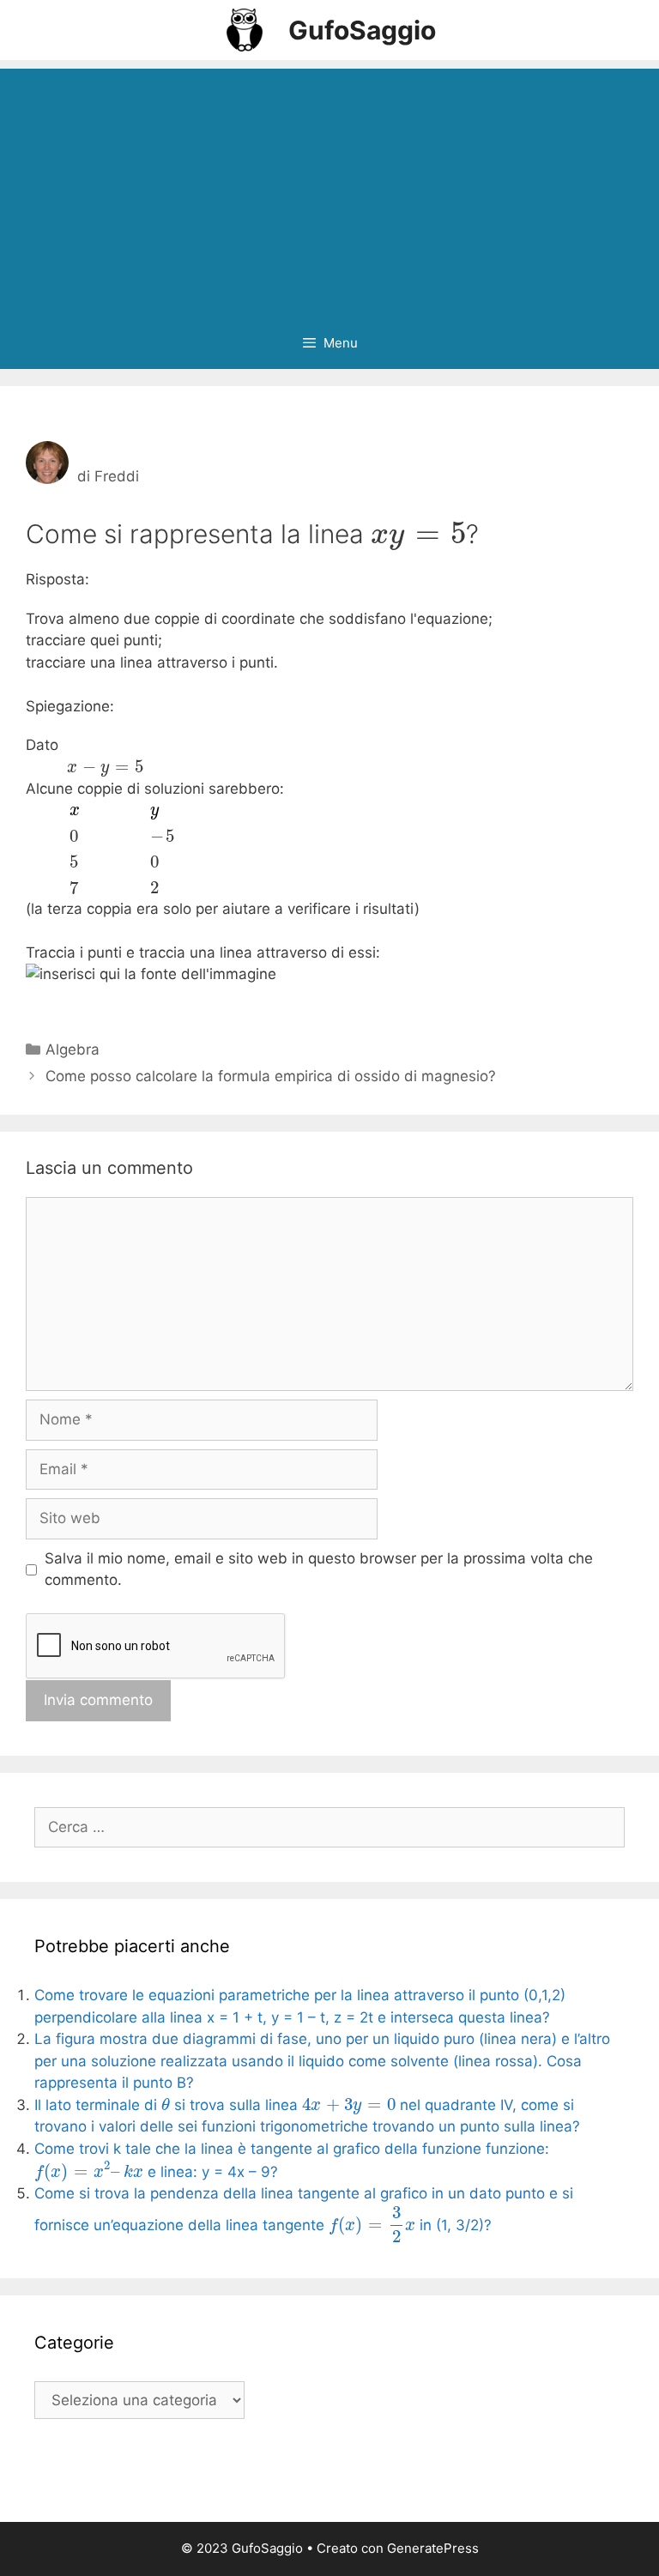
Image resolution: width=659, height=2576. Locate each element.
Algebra (73, 1049)
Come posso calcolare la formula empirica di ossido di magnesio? (271, 1076)
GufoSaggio (362, 30)
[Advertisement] (329, 189)
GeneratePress (433, 2548)
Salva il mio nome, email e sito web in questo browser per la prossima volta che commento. (319, 1569)
